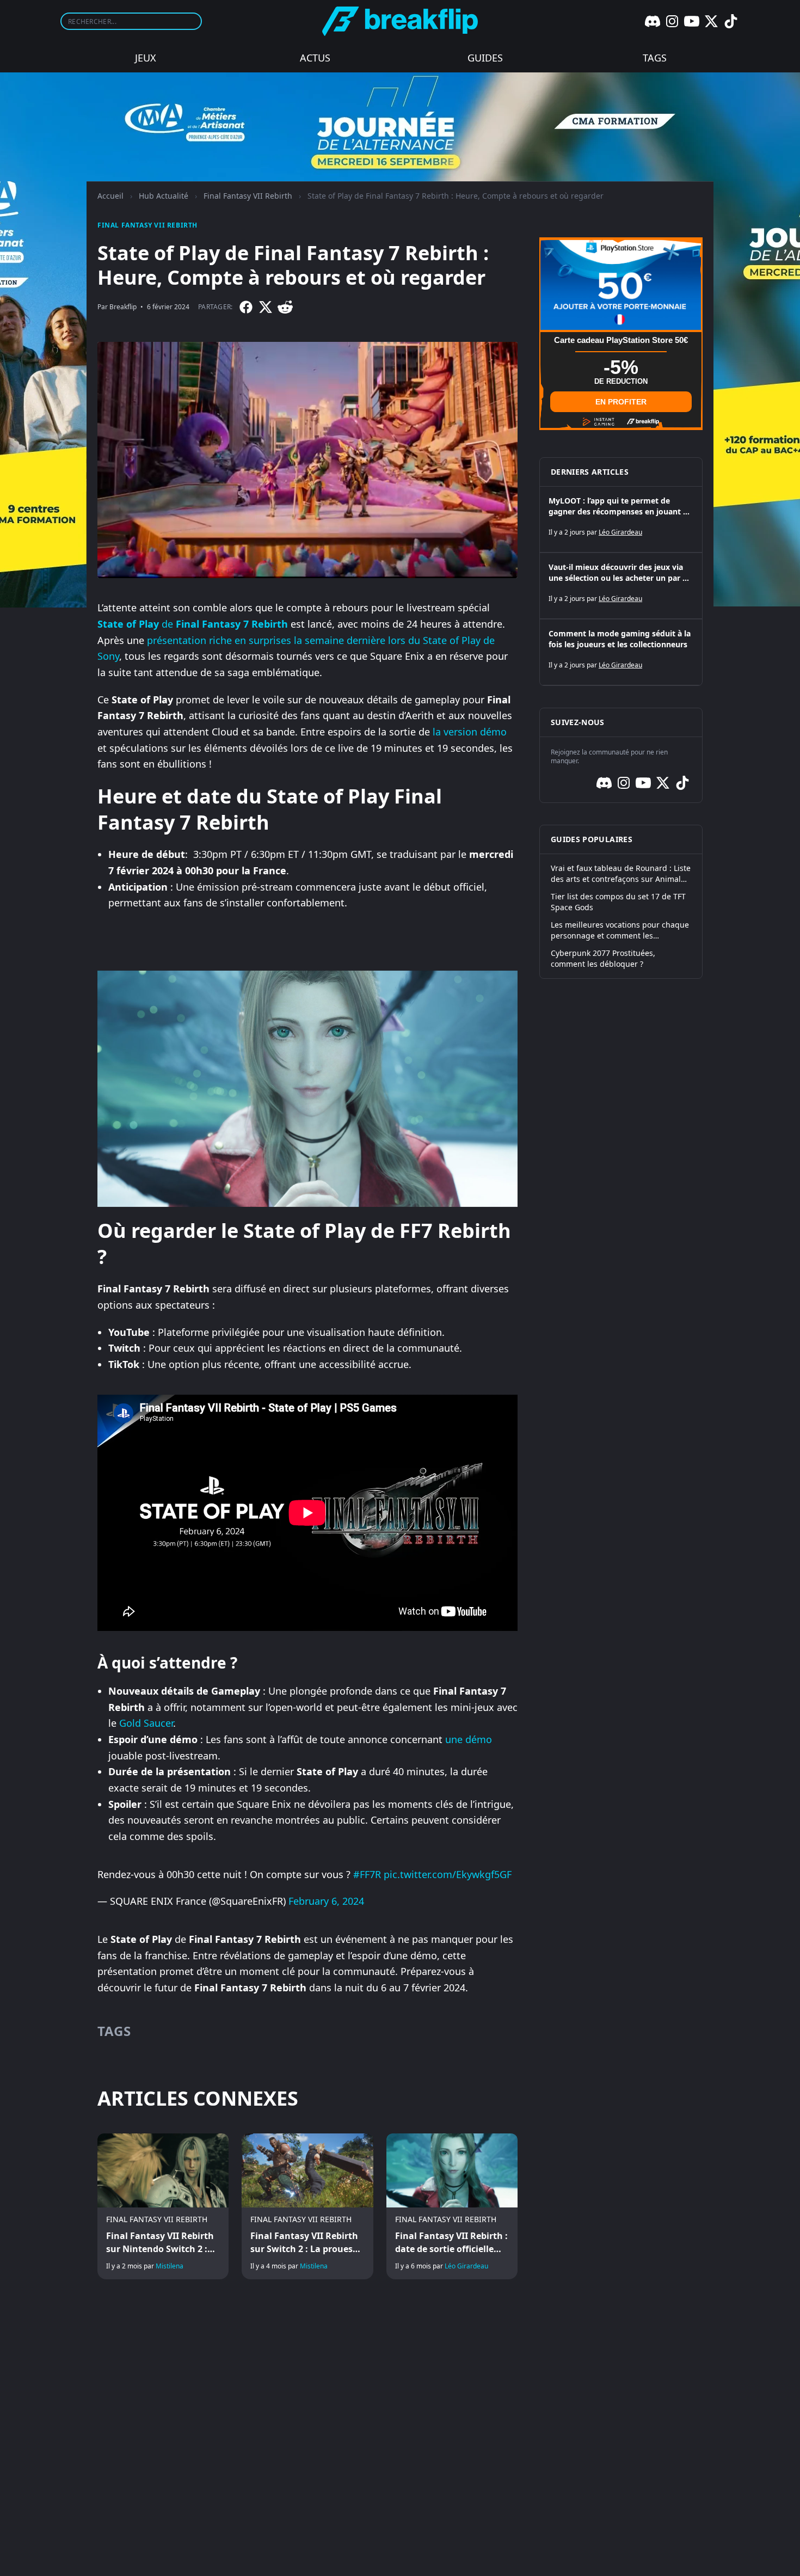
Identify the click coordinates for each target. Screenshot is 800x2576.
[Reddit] (285, 307)
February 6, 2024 (326, 1901)
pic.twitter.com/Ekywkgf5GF (448, 1874)
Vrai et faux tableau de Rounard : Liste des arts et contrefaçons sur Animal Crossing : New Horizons (621, 874)
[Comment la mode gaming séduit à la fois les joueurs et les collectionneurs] (621, 652)
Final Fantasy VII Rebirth (248, 196)
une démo (469, 1739)
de (193, 624)
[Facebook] (246, 307)
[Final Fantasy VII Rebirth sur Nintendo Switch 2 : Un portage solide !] (163, 2206)
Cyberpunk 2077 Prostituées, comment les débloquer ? (603, 958)
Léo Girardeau (466, 2266)
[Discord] (653, 21)
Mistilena (170, 2266)
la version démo (470, 732)
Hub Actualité (164, 196)
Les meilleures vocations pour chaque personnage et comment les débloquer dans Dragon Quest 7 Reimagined (620, 930)
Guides (485, 58)
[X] (711, 21)
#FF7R (367, 1874)
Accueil (110, 196)
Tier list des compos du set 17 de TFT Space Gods (618, 902)
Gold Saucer (146, 1723)
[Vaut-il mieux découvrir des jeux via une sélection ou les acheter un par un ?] (621, 586)
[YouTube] (692, 21)
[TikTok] (731, 21)
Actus (315, 58)
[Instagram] (672, 21)
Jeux (146, 58)
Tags (655, 58)
